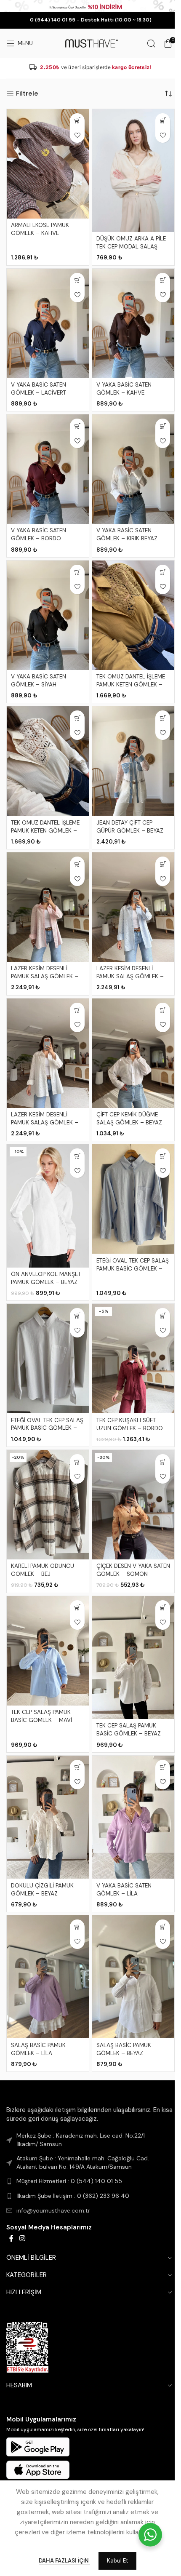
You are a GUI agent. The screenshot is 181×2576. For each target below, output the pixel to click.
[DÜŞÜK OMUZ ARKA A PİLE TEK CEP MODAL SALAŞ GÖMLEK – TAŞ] (133, 171)
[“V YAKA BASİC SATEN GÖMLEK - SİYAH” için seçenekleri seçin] (77, 572)
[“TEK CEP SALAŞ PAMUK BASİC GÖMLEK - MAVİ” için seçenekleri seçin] (77, 1608)
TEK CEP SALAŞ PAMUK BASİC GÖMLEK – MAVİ (41, 1716)
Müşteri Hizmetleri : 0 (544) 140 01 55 (69, 2181)
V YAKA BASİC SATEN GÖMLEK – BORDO (39, 534)
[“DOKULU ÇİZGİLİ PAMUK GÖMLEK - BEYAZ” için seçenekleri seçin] (77, 1767)
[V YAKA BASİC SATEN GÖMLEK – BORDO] (48, 469)
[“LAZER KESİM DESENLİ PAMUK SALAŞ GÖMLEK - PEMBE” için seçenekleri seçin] (77, 864)
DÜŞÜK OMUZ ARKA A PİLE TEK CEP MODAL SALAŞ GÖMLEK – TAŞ (131, 247)
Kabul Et (117, 2561)
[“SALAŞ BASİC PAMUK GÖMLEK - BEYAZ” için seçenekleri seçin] (163, 1927)
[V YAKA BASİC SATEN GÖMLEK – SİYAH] (48, 615)
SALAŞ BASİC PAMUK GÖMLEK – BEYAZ (124, 2049)
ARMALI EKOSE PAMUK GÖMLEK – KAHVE (40, 229)
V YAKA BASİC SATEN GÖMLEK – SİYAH (39, 681)
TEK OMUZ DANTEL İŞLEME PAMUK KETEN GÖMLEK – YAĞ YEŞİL (131, 685)
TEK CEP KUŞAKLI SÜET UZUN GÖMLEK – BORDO (130, 1424)
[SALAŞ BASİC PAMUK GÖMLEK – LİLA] (48, 1977)
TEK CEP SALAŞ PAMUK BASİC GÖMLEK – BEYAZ (129, 1730)
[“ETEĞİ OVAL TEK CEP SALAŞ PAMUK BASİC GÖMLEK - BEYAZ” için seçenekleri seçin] (77, 1315)
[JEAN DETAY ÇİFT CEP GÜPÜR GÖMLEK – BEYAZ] (133, 761)
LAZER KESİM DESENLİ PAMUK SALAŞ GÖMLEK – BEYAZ (45, 1122)
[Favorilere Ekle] (77, 135)
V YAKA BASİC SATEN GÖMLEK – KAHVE (124, 389)
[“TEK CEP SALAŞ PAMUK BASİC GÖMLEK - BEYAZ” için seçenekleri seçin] (163, 1608)
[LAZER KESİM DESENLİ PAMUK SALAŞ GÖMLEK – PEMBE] (48, 907)
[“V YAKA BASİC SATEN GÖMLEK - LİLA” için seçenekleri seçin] (163, 1767)
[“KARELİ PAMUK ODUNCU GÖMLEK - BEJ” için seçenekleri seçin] (77, 1462)
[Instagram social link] (22, 2238)
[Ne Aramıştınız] (151, 43)
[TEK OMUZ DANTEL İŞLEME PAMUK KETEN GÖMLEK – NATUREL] (48, 761)
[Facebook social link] (11, 2238)
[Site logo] (90, 43)
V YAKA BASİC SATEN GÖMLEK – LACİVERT (39, 389)
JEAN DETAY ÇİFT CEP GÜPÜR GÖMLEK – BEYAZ (130, 827)
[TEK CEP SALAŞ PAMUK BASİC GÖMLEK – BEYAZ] (133, 1658)
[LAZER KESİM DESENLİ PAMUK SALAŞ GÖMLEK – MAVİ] (133, 907)
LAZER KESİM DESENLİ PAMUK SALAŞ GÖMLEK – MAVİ (130, 976)
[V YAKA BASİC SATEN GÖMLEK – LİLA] (133, 1817)
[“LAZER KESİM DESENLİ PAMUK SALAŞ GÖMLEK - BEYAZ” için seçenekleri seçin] (77, 1010)
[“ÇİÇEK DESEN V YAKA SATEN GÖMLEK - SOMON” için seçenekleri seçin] (163, 1462)
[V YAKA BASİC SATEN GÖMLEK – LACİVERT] (48, 323)
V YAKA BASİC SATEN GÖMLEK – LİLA (124, 1890)
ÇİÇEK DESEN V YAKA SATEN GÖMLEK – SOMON (133, 1570)
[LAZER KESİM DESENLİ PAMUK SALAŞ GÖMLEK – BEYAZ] (48, 1053)
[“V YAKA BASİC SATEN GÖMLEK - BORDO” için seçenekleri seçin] (77, 426)
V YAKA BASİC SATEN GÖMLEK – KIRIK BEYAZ (127, 534)
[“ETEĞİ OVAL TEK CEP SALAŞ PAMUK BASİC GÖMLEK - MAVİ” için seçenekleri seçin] (163, 1156)
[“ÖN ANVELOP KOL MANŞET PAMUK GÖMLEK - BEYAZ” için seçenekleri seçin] (77, 1156)
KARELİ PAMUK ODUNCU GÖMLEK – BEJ (43, 1570)
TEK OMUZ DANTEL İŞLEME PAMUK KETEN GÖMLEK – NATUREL (45, 831)
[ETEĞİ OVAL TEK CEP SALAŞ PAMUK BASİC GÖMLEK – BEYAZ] (48, 1359)
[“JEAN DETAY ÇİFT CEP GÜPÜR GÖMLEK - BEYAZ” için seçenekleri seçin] (163, 718)
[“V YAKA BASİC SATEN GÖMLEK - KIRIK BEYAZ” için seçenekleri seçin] (163, 426)
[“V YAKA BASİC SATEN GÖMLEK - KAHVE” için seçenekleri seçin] (163, 280)
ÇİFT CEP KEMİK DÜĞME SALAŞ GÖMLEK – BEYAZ (129, 1118)
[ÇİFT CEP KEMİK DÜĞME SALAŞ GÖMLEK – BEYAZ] (133, 1053)
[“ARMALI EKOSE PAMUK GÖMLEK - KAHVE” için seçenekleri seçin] (77, 121)
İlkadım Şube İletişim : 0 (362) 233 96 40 (73, 2196)
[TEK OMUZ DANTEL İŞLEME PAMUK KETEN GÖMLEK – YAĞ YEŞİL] (133, 615)
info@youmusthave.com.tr (53, 2210)
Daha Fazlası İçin (64, 2561)
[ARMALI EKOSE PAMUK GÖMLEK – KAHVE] (48, 164)
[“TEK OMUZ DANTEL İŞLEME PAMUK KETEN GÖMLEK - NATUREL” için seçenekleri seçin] (77, 718)
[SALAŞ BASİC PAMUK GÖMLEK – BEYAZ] (133, 1977)
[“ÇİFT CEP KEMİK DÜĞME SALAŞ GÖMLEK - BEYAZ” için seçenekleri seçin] (163, 1010)
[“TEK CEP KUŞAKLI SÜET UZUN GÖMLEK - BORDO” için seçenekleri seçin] (163, 1315)
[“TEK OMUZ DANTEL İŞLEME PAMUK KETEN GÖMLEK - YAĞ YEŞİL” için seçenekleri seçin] (163, 572)
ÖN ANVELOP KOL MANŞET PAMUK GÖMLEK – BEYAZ (46, 1278)
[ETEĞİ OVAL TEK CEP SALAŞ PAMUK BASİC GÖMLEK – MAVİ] (133, 1199)
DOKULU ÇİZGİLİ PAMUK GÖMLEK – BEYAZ (42, 1890)
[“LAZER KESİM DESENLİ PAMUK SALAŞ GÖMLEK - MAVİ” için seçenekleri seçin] (163, 864)
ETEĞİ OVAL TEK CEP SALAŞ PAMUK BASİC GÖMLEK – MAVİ (133, 1269)
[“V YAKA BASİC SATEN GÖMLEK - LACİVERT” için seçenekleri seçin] (77, 280)
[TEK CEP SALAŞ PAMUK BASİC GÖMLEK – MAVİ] (48, 1651)
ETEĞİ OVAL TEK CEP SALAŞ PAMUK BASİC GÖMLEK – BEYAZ (47, 1428)
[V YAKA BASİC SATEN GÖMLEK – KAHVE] (133, 323)
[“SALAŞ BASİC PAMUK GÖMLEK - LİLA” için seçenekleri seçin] (77, 1927)
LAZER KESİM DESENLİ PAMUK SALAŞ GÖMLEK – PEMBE (45, 976)
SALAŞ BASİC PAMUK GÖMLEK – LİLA (38, 2049)
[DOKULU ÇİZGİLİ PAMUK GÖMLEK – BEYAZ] (48, 1817)
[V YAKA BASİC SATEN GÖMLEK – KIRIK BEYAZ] (133, 469)
